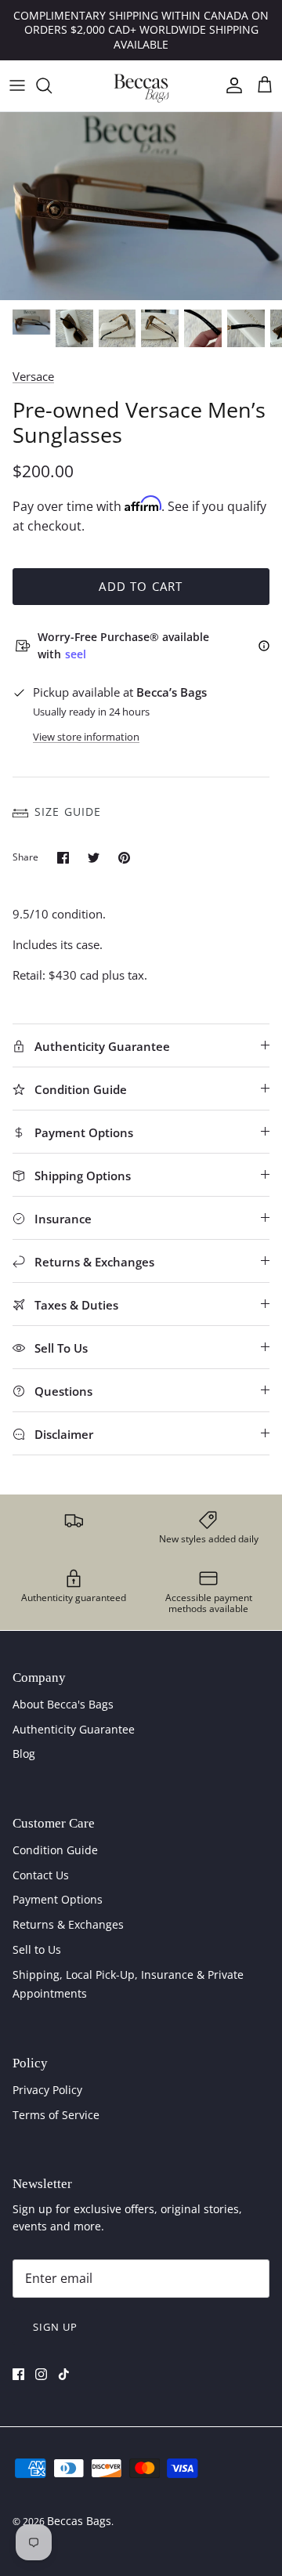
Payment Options (58, 1899)
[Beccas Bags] (141, 86)
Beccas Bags (79, 2521)
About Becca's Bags (63, 1704)
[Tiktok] (64, 2374)
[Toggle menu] (17, 85)
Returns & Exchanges (68, 1924)
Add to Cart (141, 586)
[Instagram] (41, 2374)
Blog (24, 1754)
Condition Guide (55, 1850)
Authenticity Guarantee (74, 1729)
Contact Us (41, 1875)
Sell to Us (37, 1949)
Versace (33, 376)
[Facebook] (18, 2374)
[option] (141, 206)
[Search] (52, 85)
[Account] (230, 85)
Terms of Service (56, 2115)
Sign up (55, 2327)
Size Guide (68, 812)
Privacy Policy (47, 2090)
